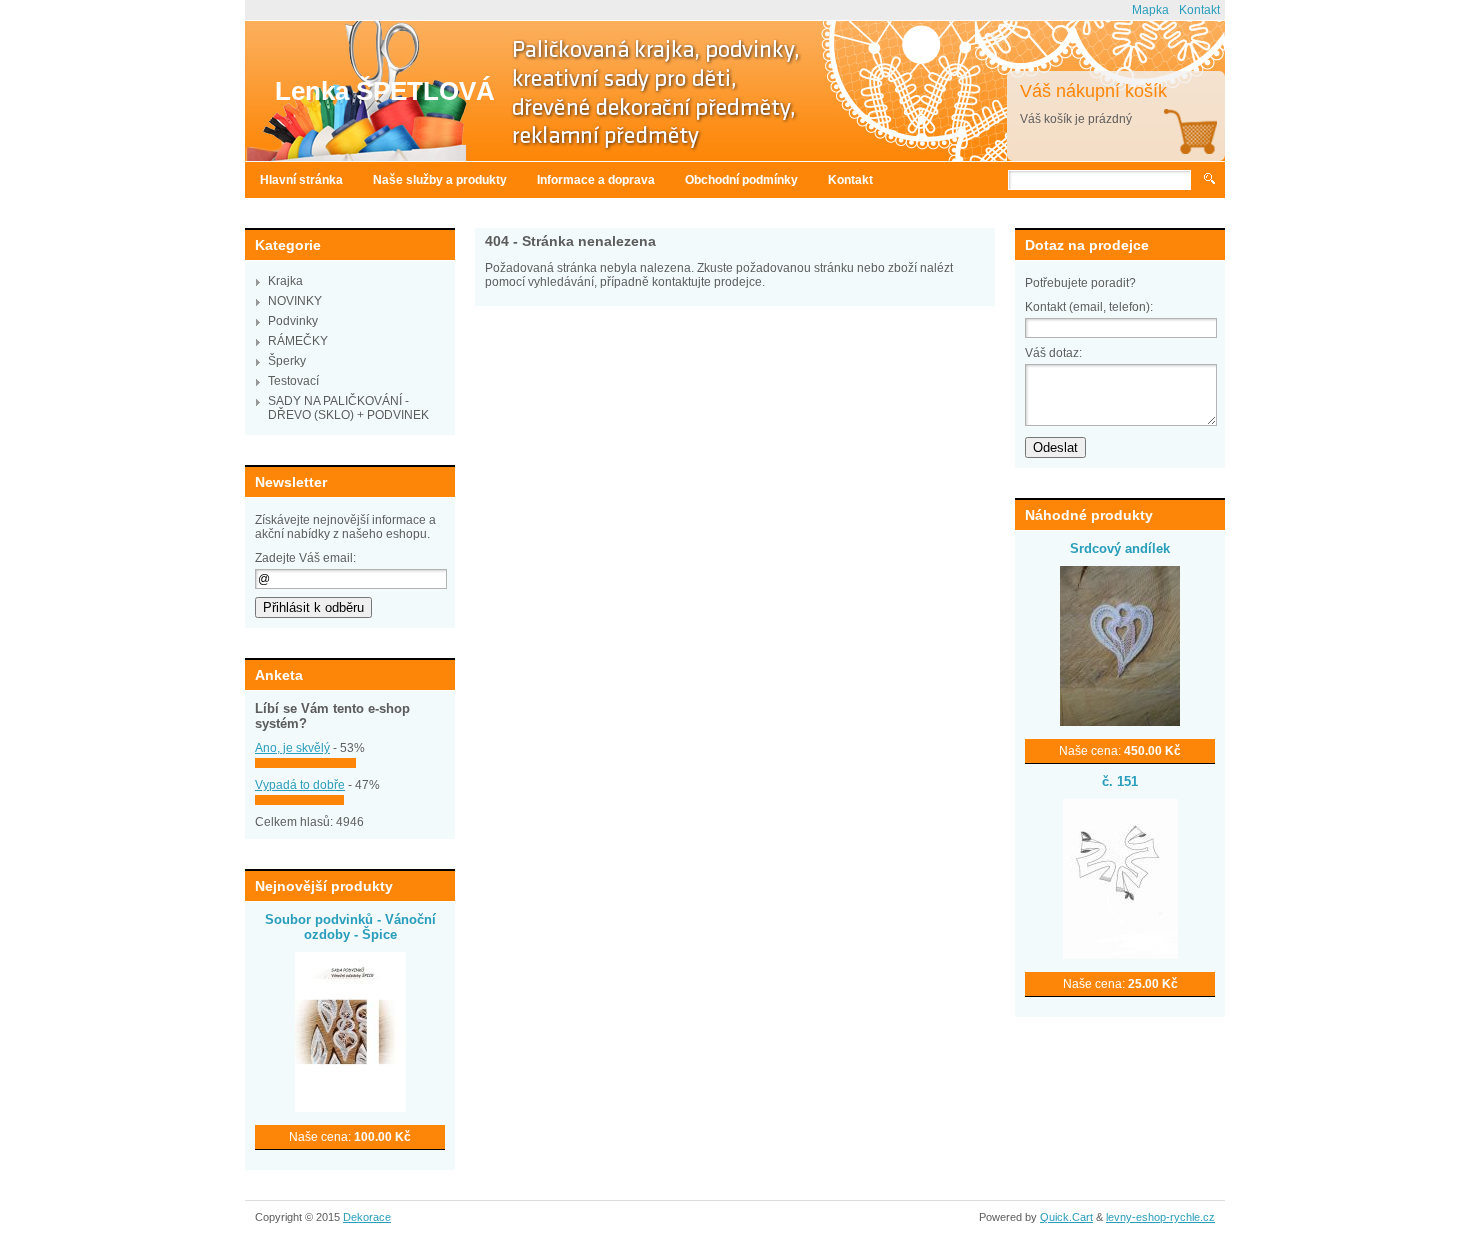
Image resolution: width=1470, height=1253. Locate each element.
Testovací (293, 381)
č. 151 (1120, 781)
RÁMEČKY (298, 341)
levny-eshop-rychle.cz (1160, 1217)
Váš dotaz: (1053, 353)
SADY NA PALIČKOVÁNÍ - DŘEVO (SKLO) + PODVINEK (348, 408)
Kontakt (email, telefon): (1089, 307)
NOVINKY (295, 301)
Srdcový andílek (1120, 548)
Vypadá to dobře (300, 785)
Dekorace (367, 1217)
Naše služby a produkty (440, 180)
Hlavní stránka (301, 180)
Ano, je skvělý (292, 748)
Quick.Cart (1066, 1217)
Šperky (287, 361)
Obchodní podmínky (741, 180)
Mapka (1150, 10)
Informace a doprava (596, 180)
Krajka (285, 281)
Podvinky (293, 321)
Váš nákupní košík (1093, 91)
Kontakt (1199, 10)
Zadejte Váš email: (305, 558)
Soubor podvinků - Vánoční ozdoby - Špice (350, 927)
